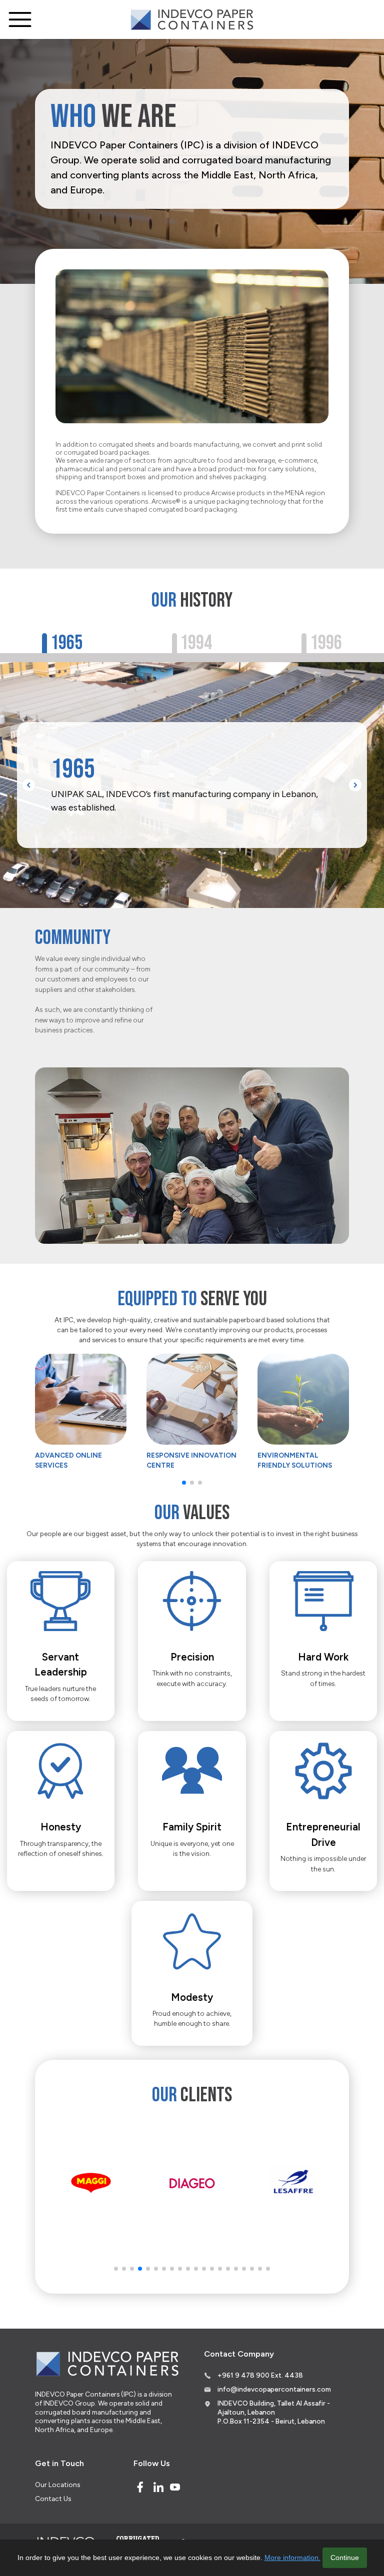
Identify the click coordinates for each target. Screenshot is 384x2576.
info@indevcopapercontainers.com (274, 2389)
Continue (345, 2558)
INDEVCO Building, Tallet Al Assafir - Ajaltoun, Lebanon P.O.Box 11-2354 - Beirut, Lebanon (274, 2412)
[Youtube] (175, 2487)
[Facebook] (140, 2487)
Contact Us (53, 2499)
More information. (292, 2558)
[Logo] (192, 20)
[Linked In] (158, 2487)
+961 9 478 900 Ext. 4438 (260, 2375)
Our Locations (57, 2485)
